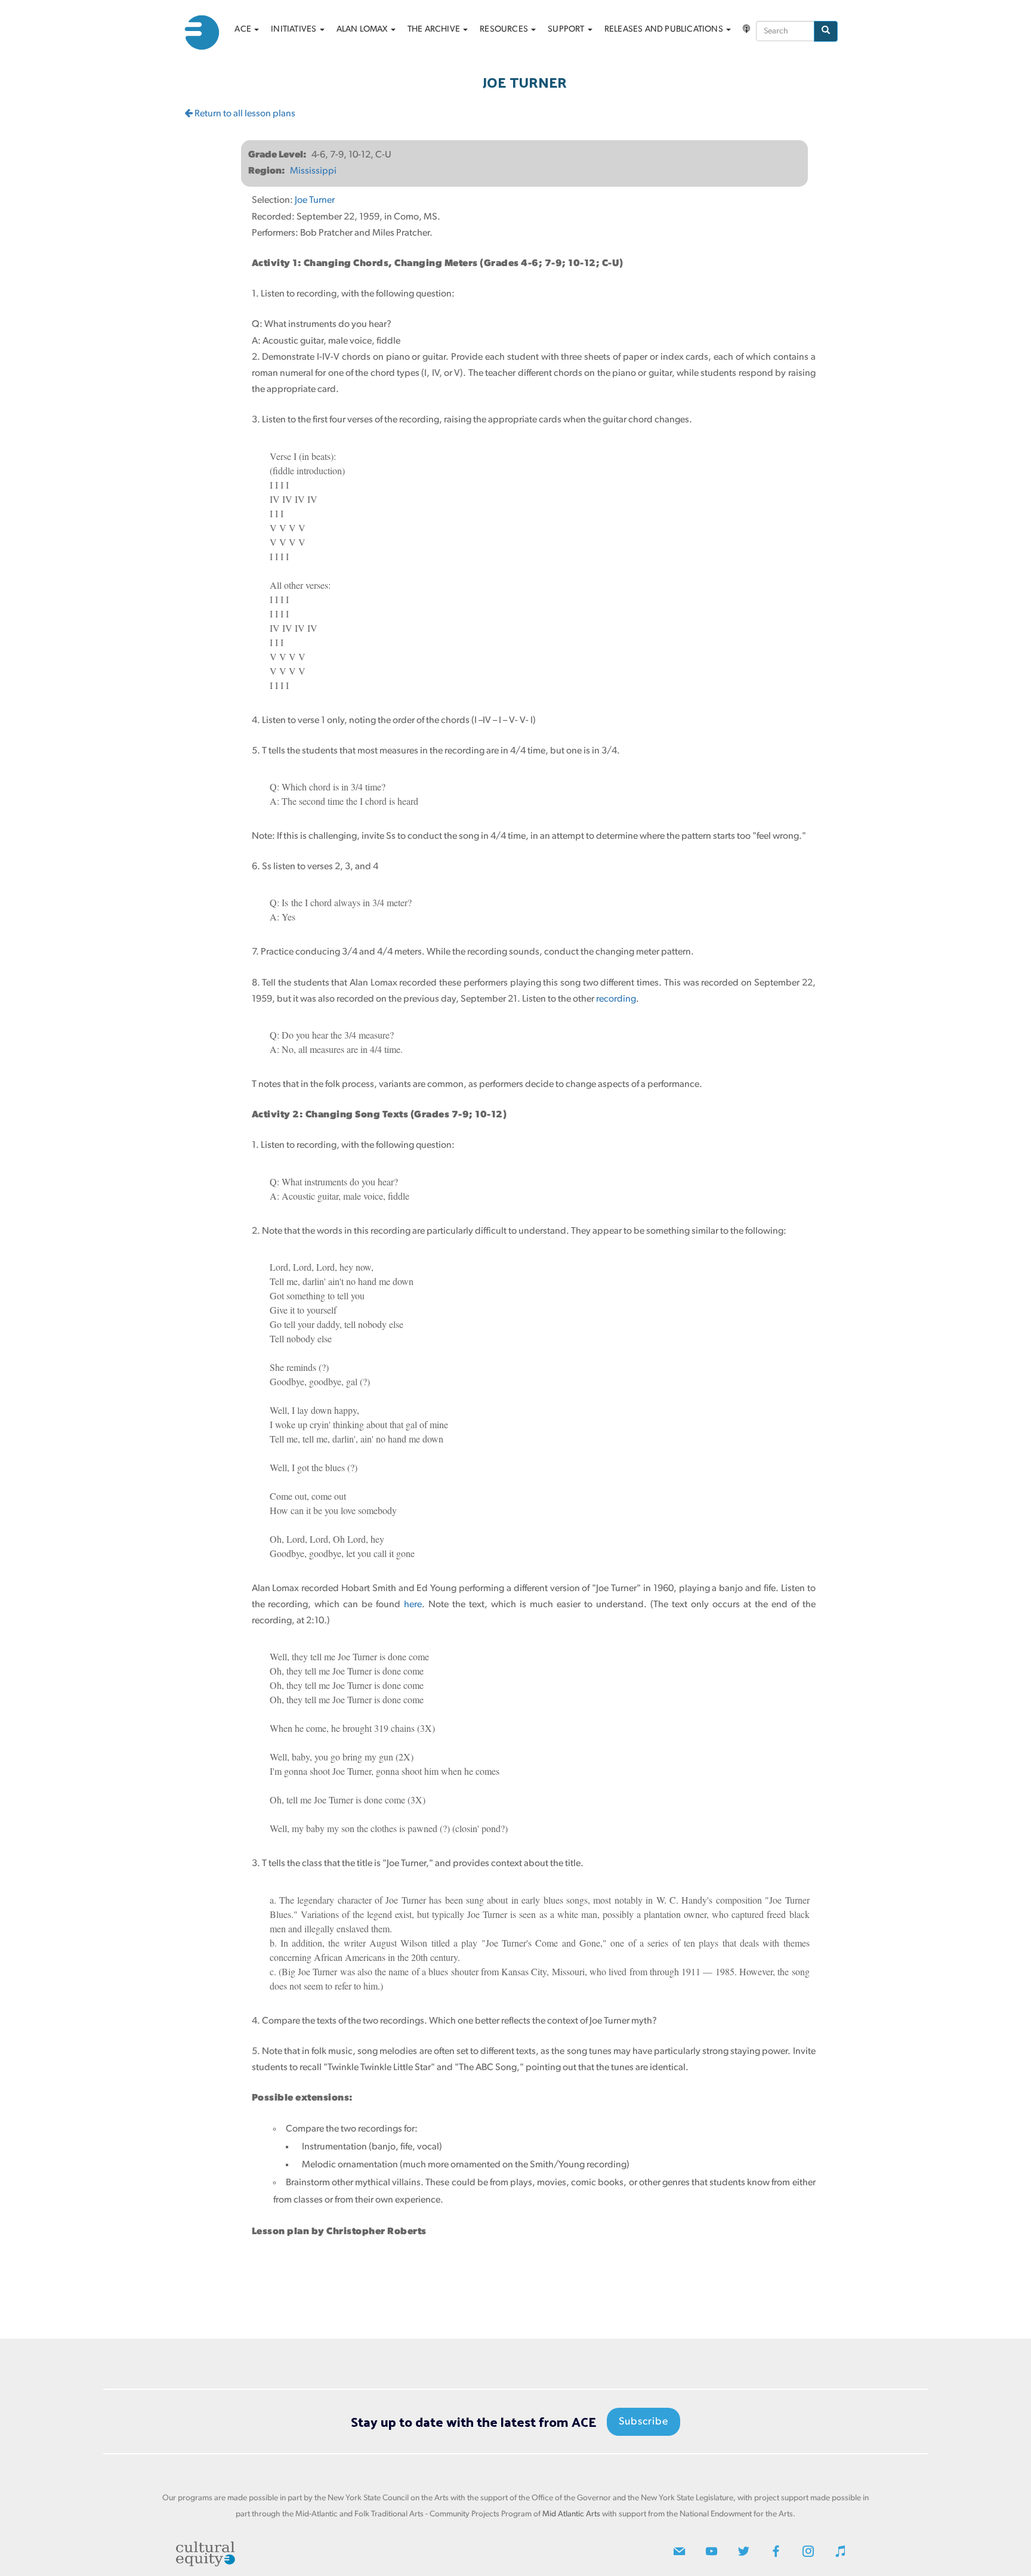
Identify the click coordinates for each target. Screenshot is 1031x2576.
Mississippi (313, 171)
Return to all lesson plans (244, 114)
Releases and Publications (665, 30)
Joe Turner (316, 200)
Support (567, 30)
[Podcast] (746, 30)
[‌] (679, 2554)
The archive (435, 30)
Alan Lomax (363, 30)
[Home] (206, 33)
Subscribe (643, 2422)
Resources (505, 30)
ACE (244, 30)
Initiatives (294, 30)
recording (616, 999)
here (413, 1605)
